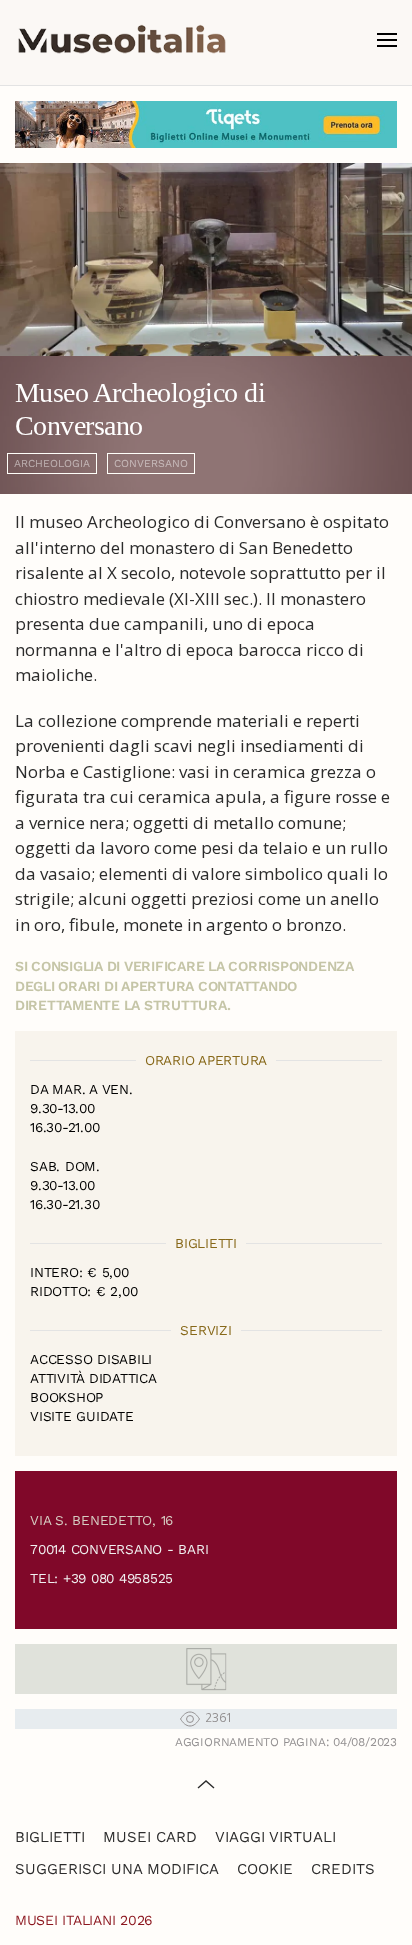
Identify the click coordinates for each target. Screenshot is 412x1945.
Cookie (265, 1869)
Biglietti (50, 1837)
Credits (343, 1869)
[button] (387, 40)
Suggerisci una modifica (117, 1869)
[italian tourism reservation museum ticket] (206, 124)
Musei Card (150, 1837)
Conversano (151, 463)
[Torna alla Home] (122, 40)
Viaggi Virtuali (275, 1837)
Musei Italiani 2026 (84, 1920)
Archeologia (52, 463)
